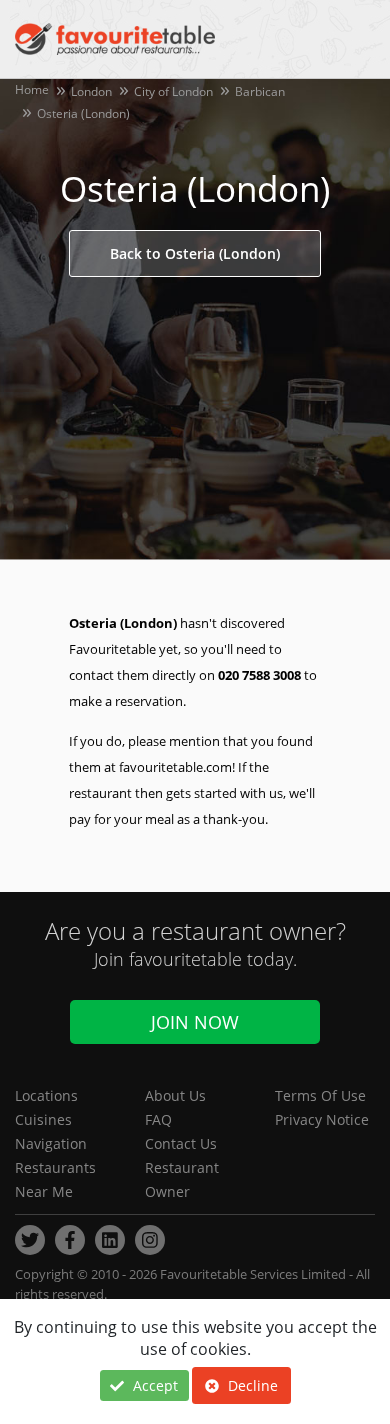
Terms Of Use (320, 1095)
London (91, 91)
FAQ (158, 1119)
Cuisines (43, 1119)
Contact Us (181, 1143)
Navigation (51, 1143)
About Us (175, 1095)
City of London (173, 91)
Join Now (195, 1022)
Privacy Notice (322, 1119)
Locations (46, 1095)
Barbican (260, 91)
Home (32, 89)
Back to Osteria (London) (195, 253)
